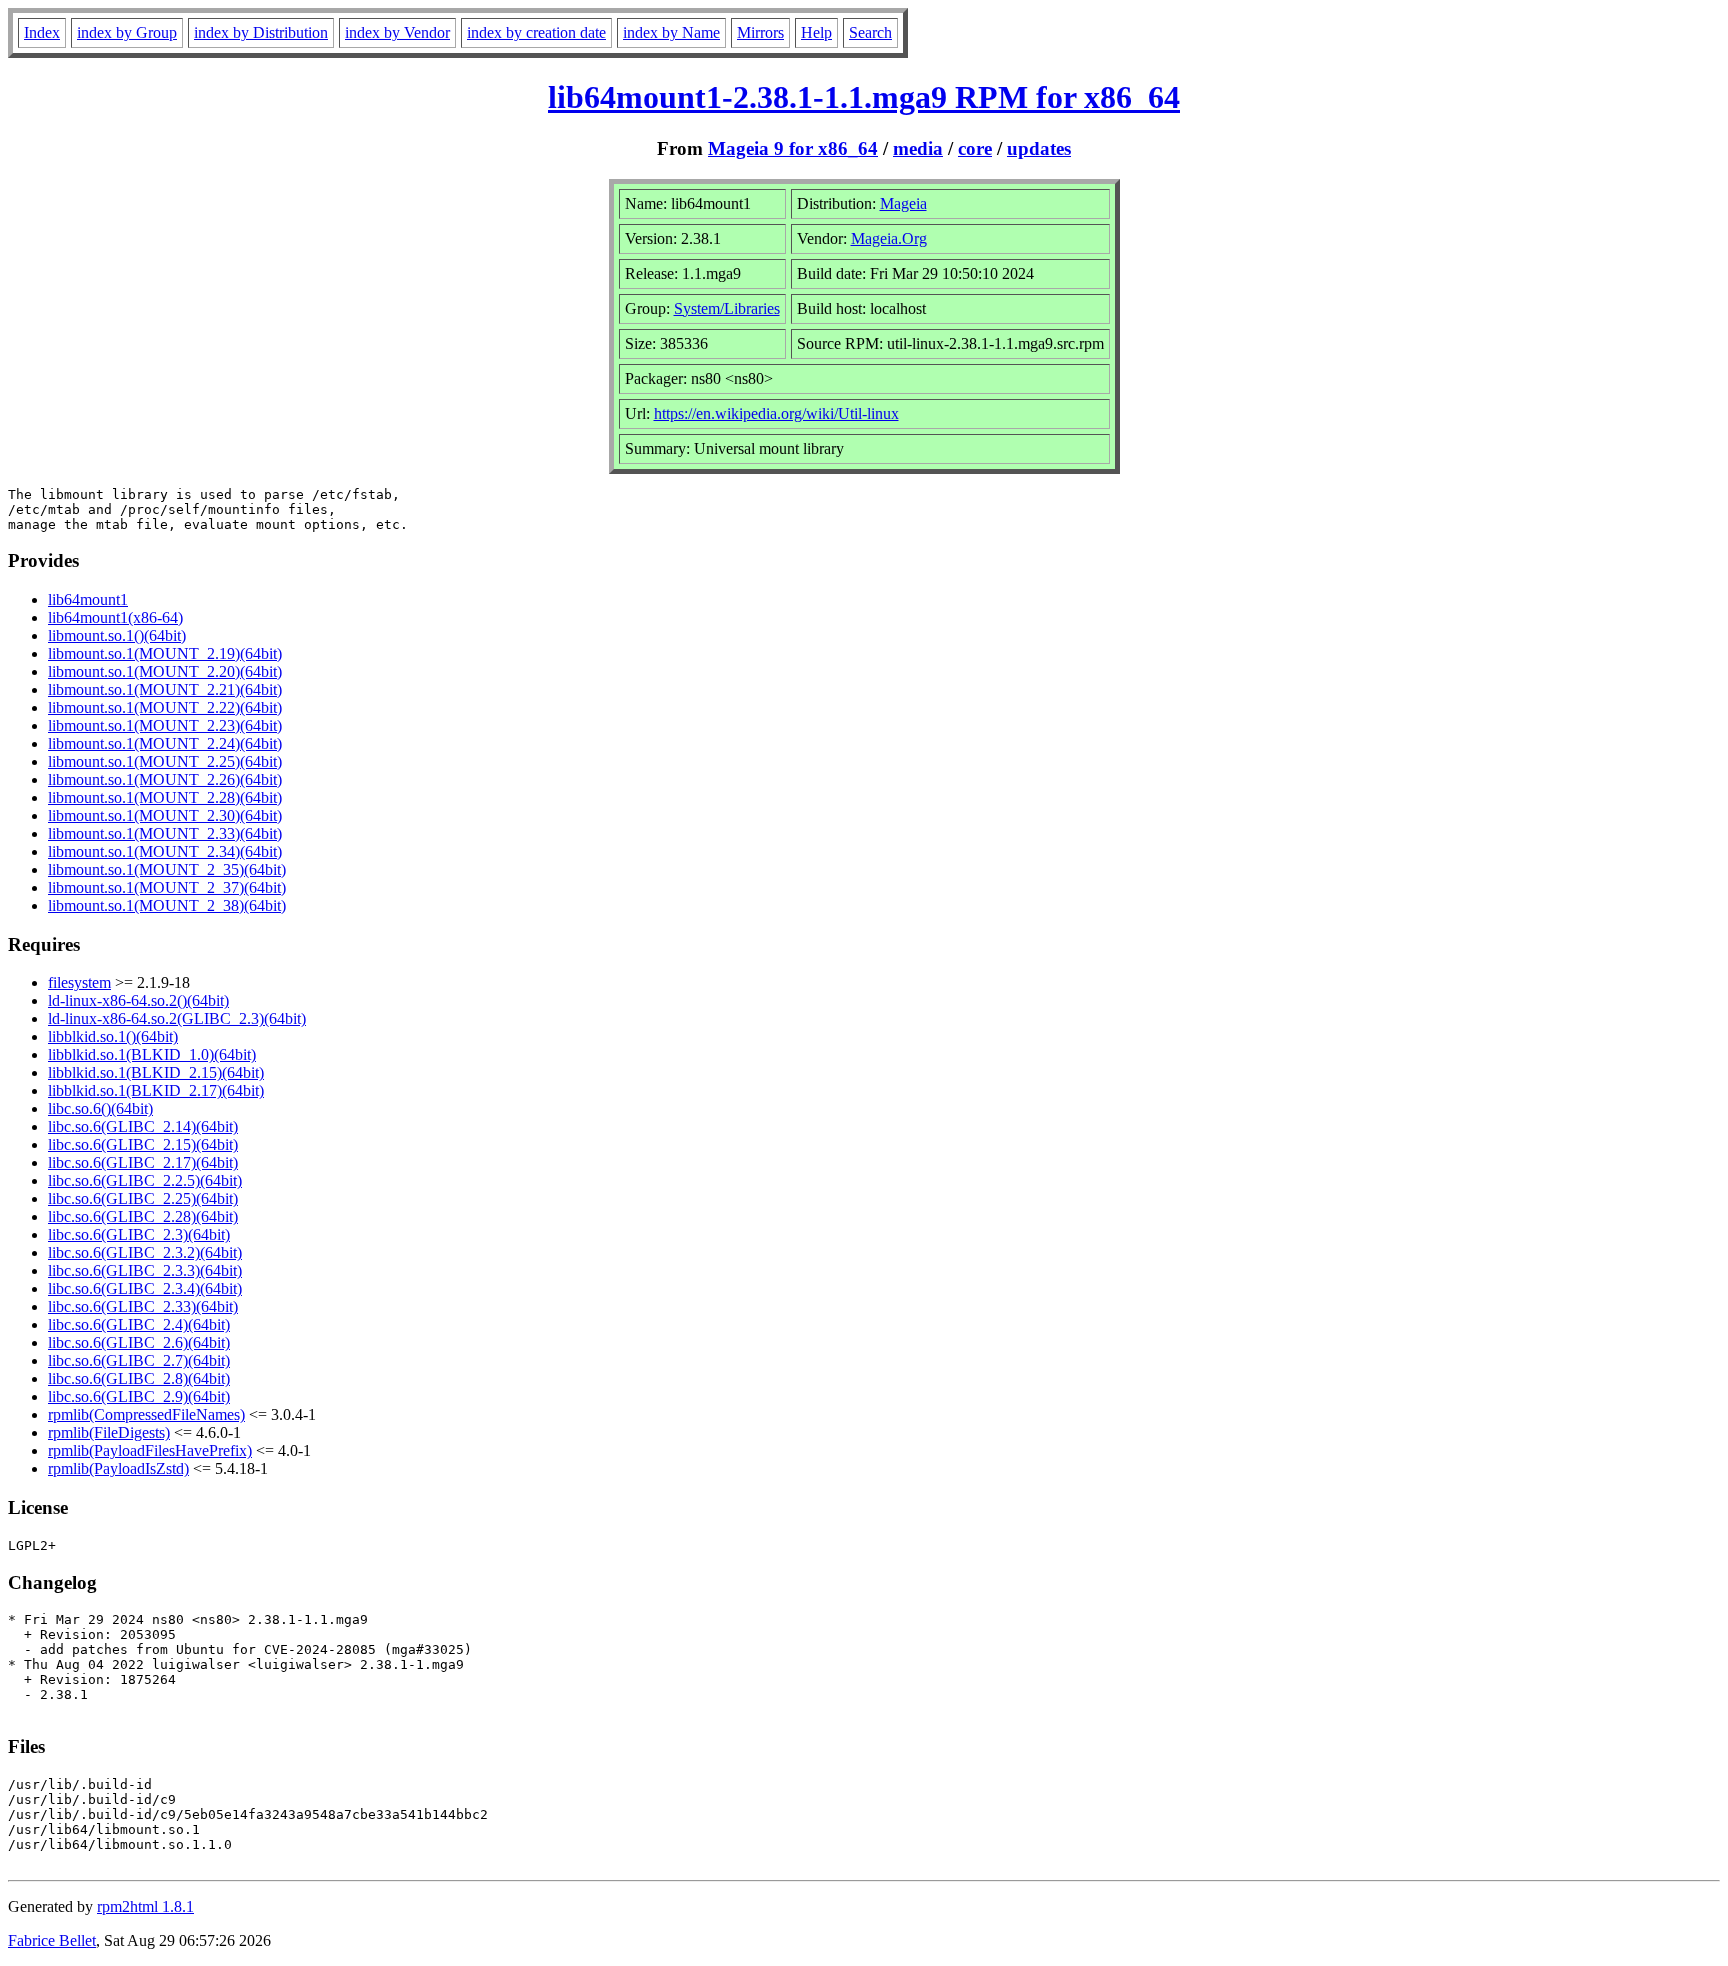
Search (870, 32)
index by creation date (536, 32)
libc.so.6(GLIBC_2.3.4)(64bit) (145, 1288)
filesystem (79, 982)
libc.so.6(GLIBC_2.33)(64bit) (143, 1306)
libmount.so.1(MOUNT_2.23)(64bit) (165, 725)
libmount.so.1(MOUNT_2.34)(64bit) (165, 851)
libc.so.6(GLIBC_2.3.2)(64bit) (145, 1252)
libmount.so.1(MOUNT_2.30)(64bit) (165, 815)
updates (1039, 148)
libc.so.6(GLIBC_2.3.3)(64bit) (145, 1270)
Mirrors (760, 32)
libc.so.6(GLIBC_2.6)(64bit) (139, 1342)
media (918, 148)
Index (42, 32)
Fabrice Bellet (52, 1940)
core (975, 148)
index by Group (127, 32)
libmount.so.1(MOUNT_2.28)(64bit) (165, 797)
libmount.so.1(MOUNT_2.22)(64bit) (165, 707)
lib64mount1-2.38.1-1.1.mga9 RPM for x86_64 (864, 97)
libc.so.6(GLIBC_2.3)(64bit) (139, 1234)
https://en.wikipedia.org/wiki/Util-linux (776, 413)
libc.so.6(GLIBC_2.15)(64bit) (143, 1144)
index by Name (671, 32)
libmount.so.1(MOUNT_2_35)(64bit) (167, 869)
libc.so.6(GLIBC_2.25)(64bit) (143, 1198)
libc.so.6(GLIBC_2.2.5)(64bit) (145, 1180)
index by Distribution (261, 32)
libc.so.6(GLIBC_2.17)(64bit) (143, 1162)
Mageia (903, 203)
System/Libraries (727, 308)
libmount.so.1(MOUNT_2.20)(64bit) (165, 671)
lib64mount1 (88, 599)
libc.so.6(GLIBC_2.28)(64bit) (143, 1216)
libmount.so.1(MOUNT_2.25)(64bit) (165, 761)
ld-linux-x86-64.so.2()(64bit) (138, 1000)
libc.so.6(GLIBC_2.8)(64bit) (139, 1378)
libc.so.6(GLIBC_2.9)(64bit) (139, 1396)
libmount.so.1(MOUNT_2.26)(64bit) (165, 779)
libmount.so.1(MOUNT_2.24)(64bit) (165, 743)
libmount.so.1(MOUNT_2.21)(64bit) (165, 689)
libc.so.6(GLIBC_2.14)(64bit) (143, 1126)
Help (816, 32)
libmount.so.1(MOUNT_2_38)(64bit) (167, 905)
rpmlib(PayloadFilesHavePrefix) (150, 1450)
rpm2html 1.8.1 (145, 1906)
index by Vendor (397, 32)
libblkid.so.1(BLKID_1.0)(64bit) (152, 1054)
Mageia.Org (889, 238)
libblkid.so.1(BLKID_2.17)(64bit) (156, 1090)
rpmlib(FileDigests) (109, 1432)
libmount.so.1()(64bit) (117, 635)
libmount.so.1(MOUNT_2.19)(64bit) (165, 653)
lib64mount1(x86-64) (115, 617)
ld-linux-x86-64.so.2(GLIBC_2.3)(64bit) (177, 1018)
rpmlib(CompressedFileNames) (146, 1414)
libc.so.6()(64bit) (100, 1108)
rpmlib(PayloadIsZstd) (118, 1468)
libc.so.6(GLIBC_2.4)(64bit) (139, 1324)
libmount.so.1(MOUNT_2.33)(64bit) (165, 833)
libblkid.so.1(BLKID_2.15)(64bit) (156, 1072)
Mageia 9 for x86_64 (793, 148)
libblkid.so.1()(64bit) (113, 1036)
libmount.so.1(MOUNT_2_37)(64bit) (167, 887)
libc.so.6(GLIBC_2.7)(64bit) (139, 1360)
